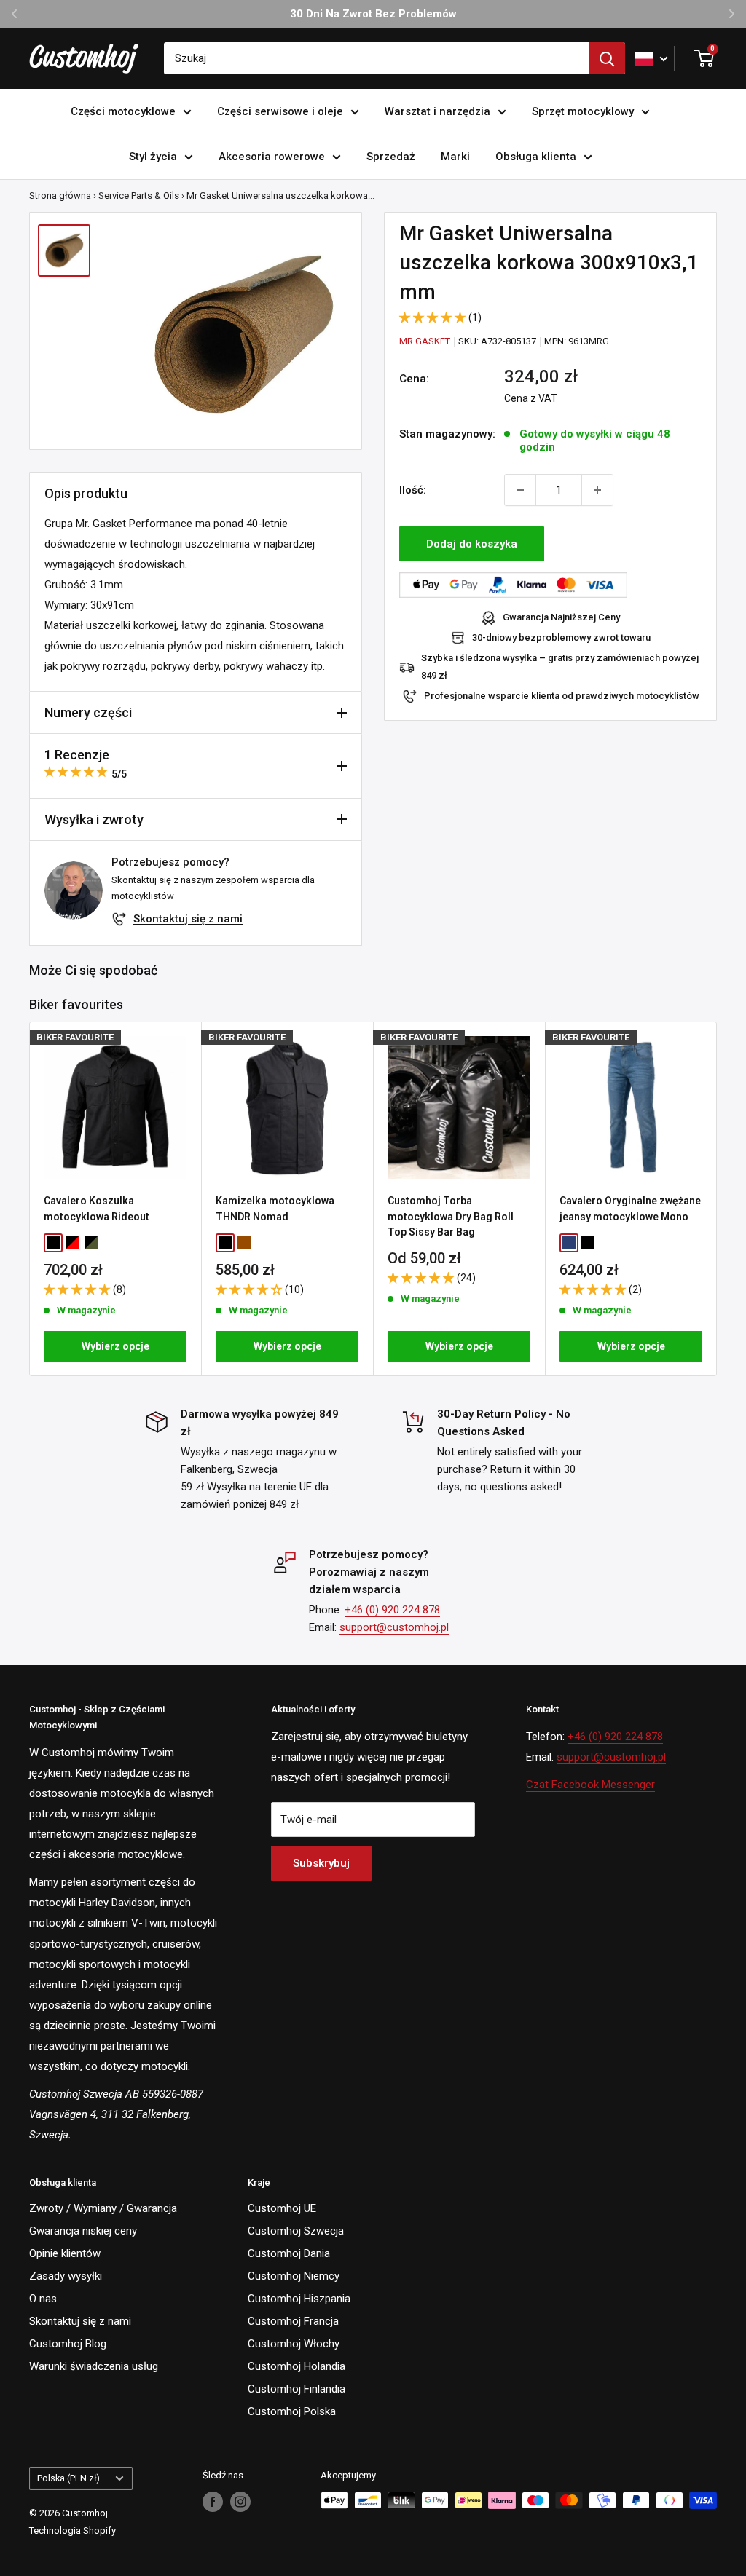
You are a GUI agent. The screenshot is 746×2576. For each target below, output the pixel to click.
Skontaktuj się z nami (188, 919)
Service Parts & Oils (139, 195)
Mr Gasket (425, 341)
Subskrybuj (321, 1863)
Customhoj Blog (68, 2344)
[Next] (717, 1199)
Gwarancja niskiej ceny (83, 2231)
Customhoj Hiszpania (299, 2299)
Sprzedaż (391, 157)
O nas (43, 2299)
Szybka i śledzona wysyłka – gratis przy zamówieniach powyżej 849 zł (560, 667)
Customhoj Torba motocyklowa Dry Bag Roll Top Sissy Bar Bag (451, 1216)
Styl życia (153, 157)
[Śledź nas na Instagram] (240, 2502)
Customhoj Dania (289, 2253)
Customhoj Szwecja (296, 2231)
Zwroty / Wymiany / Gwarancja (103, 2208)
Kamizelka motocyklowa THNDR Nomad (275, 1209)
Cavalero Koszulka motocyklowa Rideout (97, 1209)
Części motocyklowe (123, 111)
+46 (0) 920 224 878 (392, 1610)
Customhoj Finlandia (297, 2389)
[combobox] (376, 58)
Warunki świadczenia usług (94, 2366)
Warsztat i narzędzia (437, 111)
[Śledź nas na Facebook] (213, 2502)
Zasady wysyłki (66, 2276)
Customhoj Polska (292, 2411)
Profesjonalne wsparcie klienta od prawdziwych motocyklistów (562, 696)
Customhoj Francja (293, 2321)
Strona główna (60, 195)
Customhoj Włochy (294, 2344)
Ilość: (413, 490)
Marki (455, 157)
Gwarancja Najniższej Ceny (561, 617)
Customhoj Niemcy (294, 2276)
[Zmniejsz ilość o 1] (520, 490)
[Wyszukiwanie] (607, 58)
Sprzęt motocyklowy (583, 111)
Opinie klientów (65, 2253)
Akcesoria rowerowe (272, 157)
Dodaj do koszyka (472, 544)
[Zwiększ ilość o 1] (597, 490)
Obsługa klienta (536, 157)
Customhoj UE (282, 2208)
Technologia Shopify (72, 2530)
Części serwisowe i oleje (280, 111)
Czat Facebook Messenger (590, 1785)
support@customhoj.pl (394, 1627)
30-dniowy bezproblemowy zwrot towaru (561, 637)
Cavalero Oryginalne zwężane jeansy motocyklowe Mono (630, 1209)
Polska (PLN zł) (68, 2478)
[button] (434, 317)
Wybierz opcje (115, 1346)
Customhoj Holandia (297, 2366)
